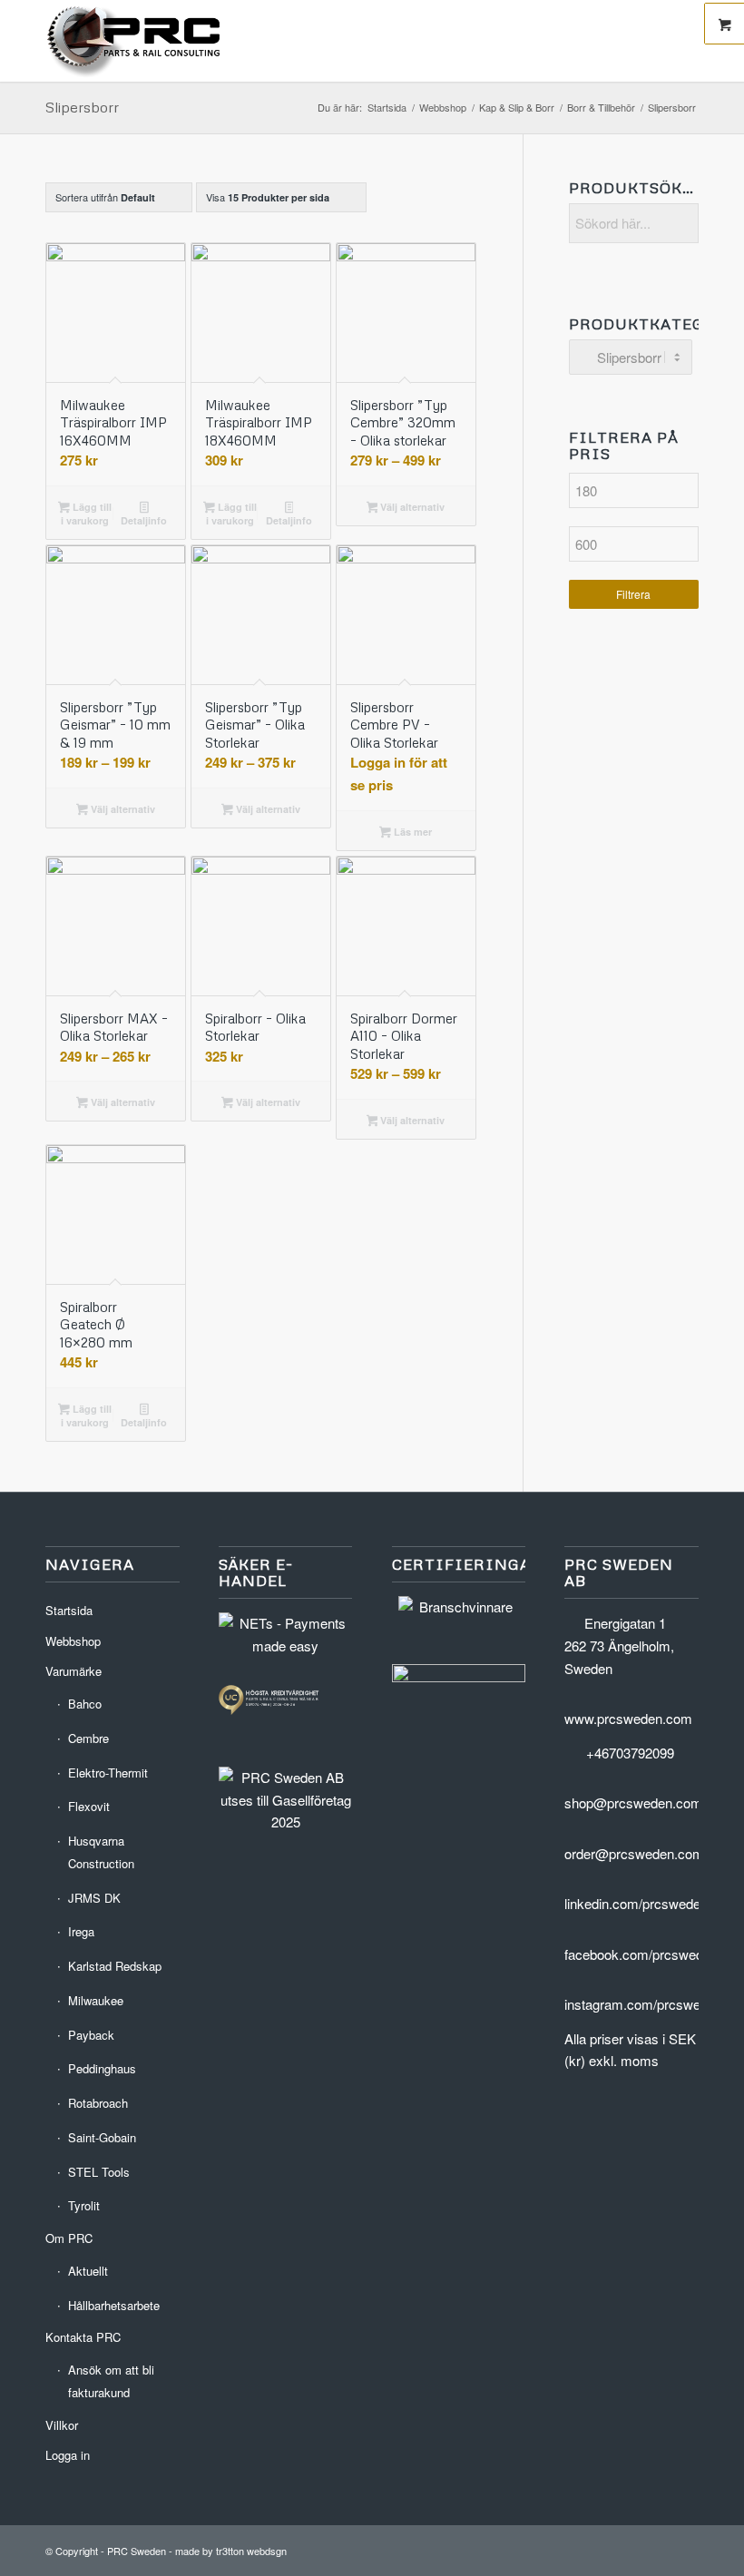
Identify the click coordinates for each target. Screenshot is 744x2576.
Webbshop (73, 1641)
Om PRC (69, 2238)
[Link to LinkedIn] (631, 2549)
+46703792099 (630, 1753)
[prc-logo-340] (134, 41)
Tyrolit (84, 2205)
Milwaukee (96, 2000)
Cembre (88, 1738)
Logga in (68, 2455)
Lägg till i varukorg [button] (86, 514)
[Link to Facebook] (658, 2549)
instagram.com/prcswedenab (651, 2004)
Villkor (62, 2425)
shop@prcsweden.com (633, 1802)
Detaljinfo (144, 520)
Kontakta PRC (83, 2337)
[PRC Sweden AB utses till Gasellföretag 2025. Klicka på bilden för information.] (286, 1822)
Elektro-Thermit (108, 1773)
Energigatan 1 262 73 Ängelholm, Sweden (619, 1646)
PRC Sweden (137, 2551)
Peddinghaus (102, 2068)
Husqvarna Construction (101, 1852)
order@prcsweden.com (634, 1853)
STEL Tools (99, 2172)
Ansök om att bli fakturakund (111, 2381)
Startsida (69, 1610)
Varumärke (73, 1671)
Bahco (85, 1704)
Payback (91, 2035)
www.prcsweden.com (628, 1718)
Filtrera (633, 594)
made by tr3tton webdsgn (231, 2551)
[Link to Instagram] (685, 2549)
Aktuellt (88, 2271)
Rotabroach (98, 2103)
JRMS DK (94, 1898)
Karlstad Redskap (115, 1966)
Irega (81, 1931)
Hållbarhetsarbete (114, 2305)
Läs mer (411, 832)
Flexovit (89, 1806)
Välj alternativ (411, 507)
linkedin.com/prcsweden (636, 1903)
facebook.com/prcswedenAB (650, 1954)
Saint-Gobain (102, 2137)
